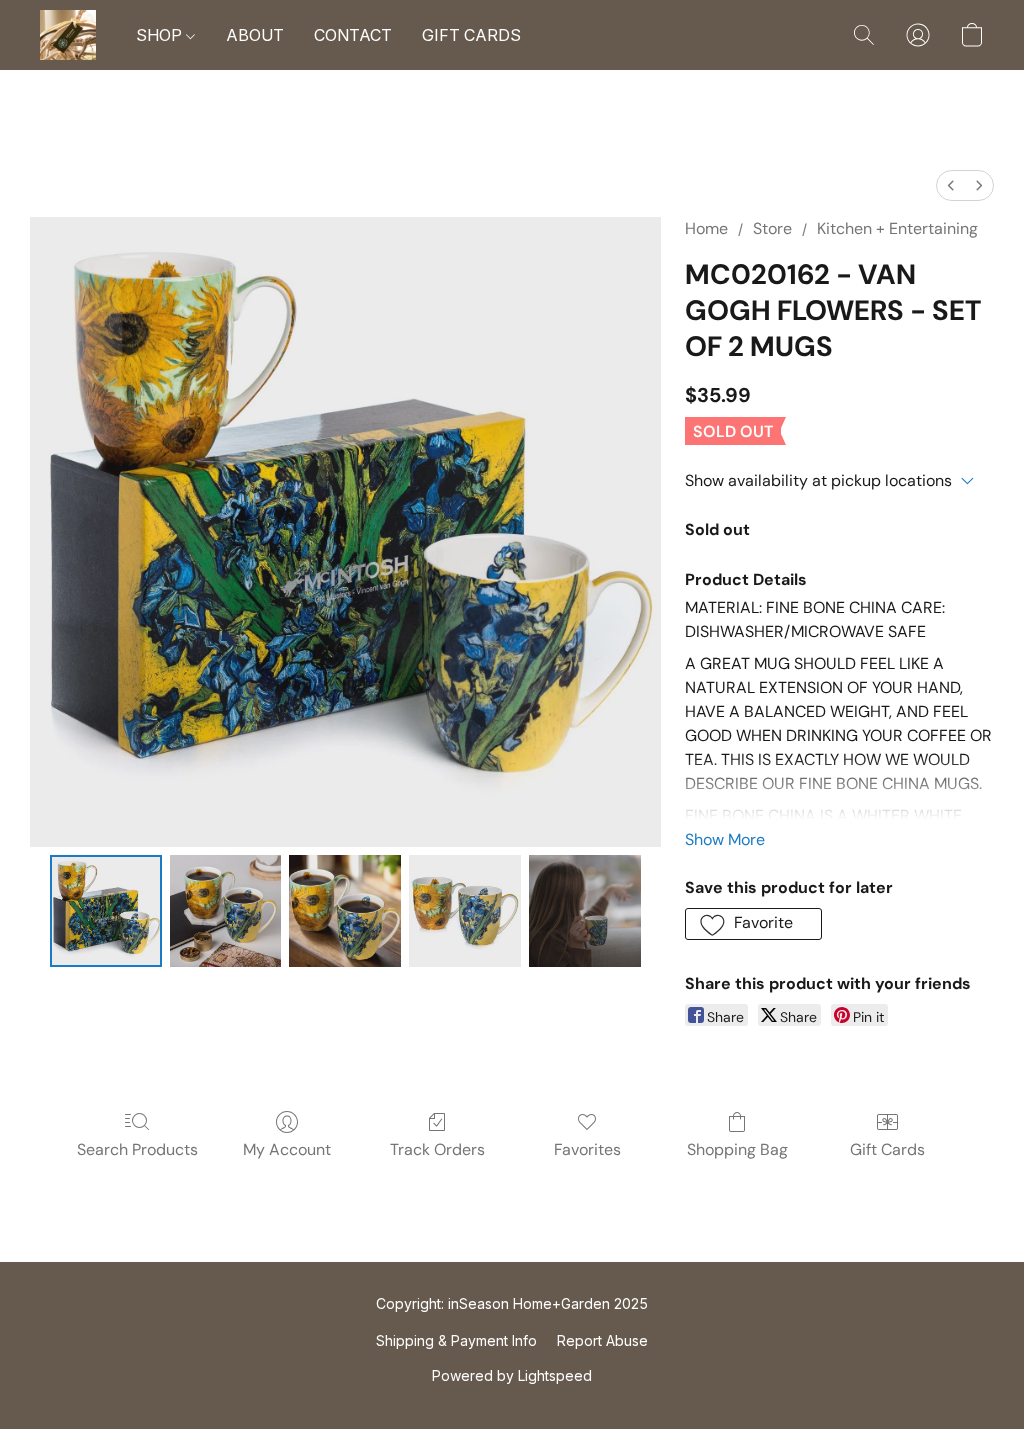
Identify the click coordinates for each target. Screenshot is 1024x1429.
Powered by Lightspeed (512, 1375)
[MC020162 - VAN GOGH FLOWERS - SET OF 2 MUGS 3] (465, 911)
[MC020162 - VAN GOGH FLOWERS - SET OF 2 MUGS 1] (226, 911)
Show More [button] (725, 839)
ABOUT (255, 35)
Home (706, 228)
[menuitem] (951, 185)
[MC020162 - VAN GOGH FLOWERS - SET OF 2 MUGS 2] (345, 911)
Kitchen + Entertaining (897, 228)
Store (772, 228)
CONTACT (353, 35)
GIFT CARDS (471, 35)
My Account (287, 1149)
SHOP (161, 35)
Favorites (587, 1149)
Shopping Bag (737, 1149)
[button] (68, 35)
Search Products (137, 1149)
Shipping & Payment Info (456, 1340)
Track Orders (437, 1149)
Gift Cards (887, 1149)
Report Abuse (602, 1340)
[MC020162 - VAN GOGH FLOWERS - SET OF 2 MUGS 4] (585, 911)
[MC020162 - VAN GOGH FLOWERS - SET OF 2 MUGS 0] (106, 911)
